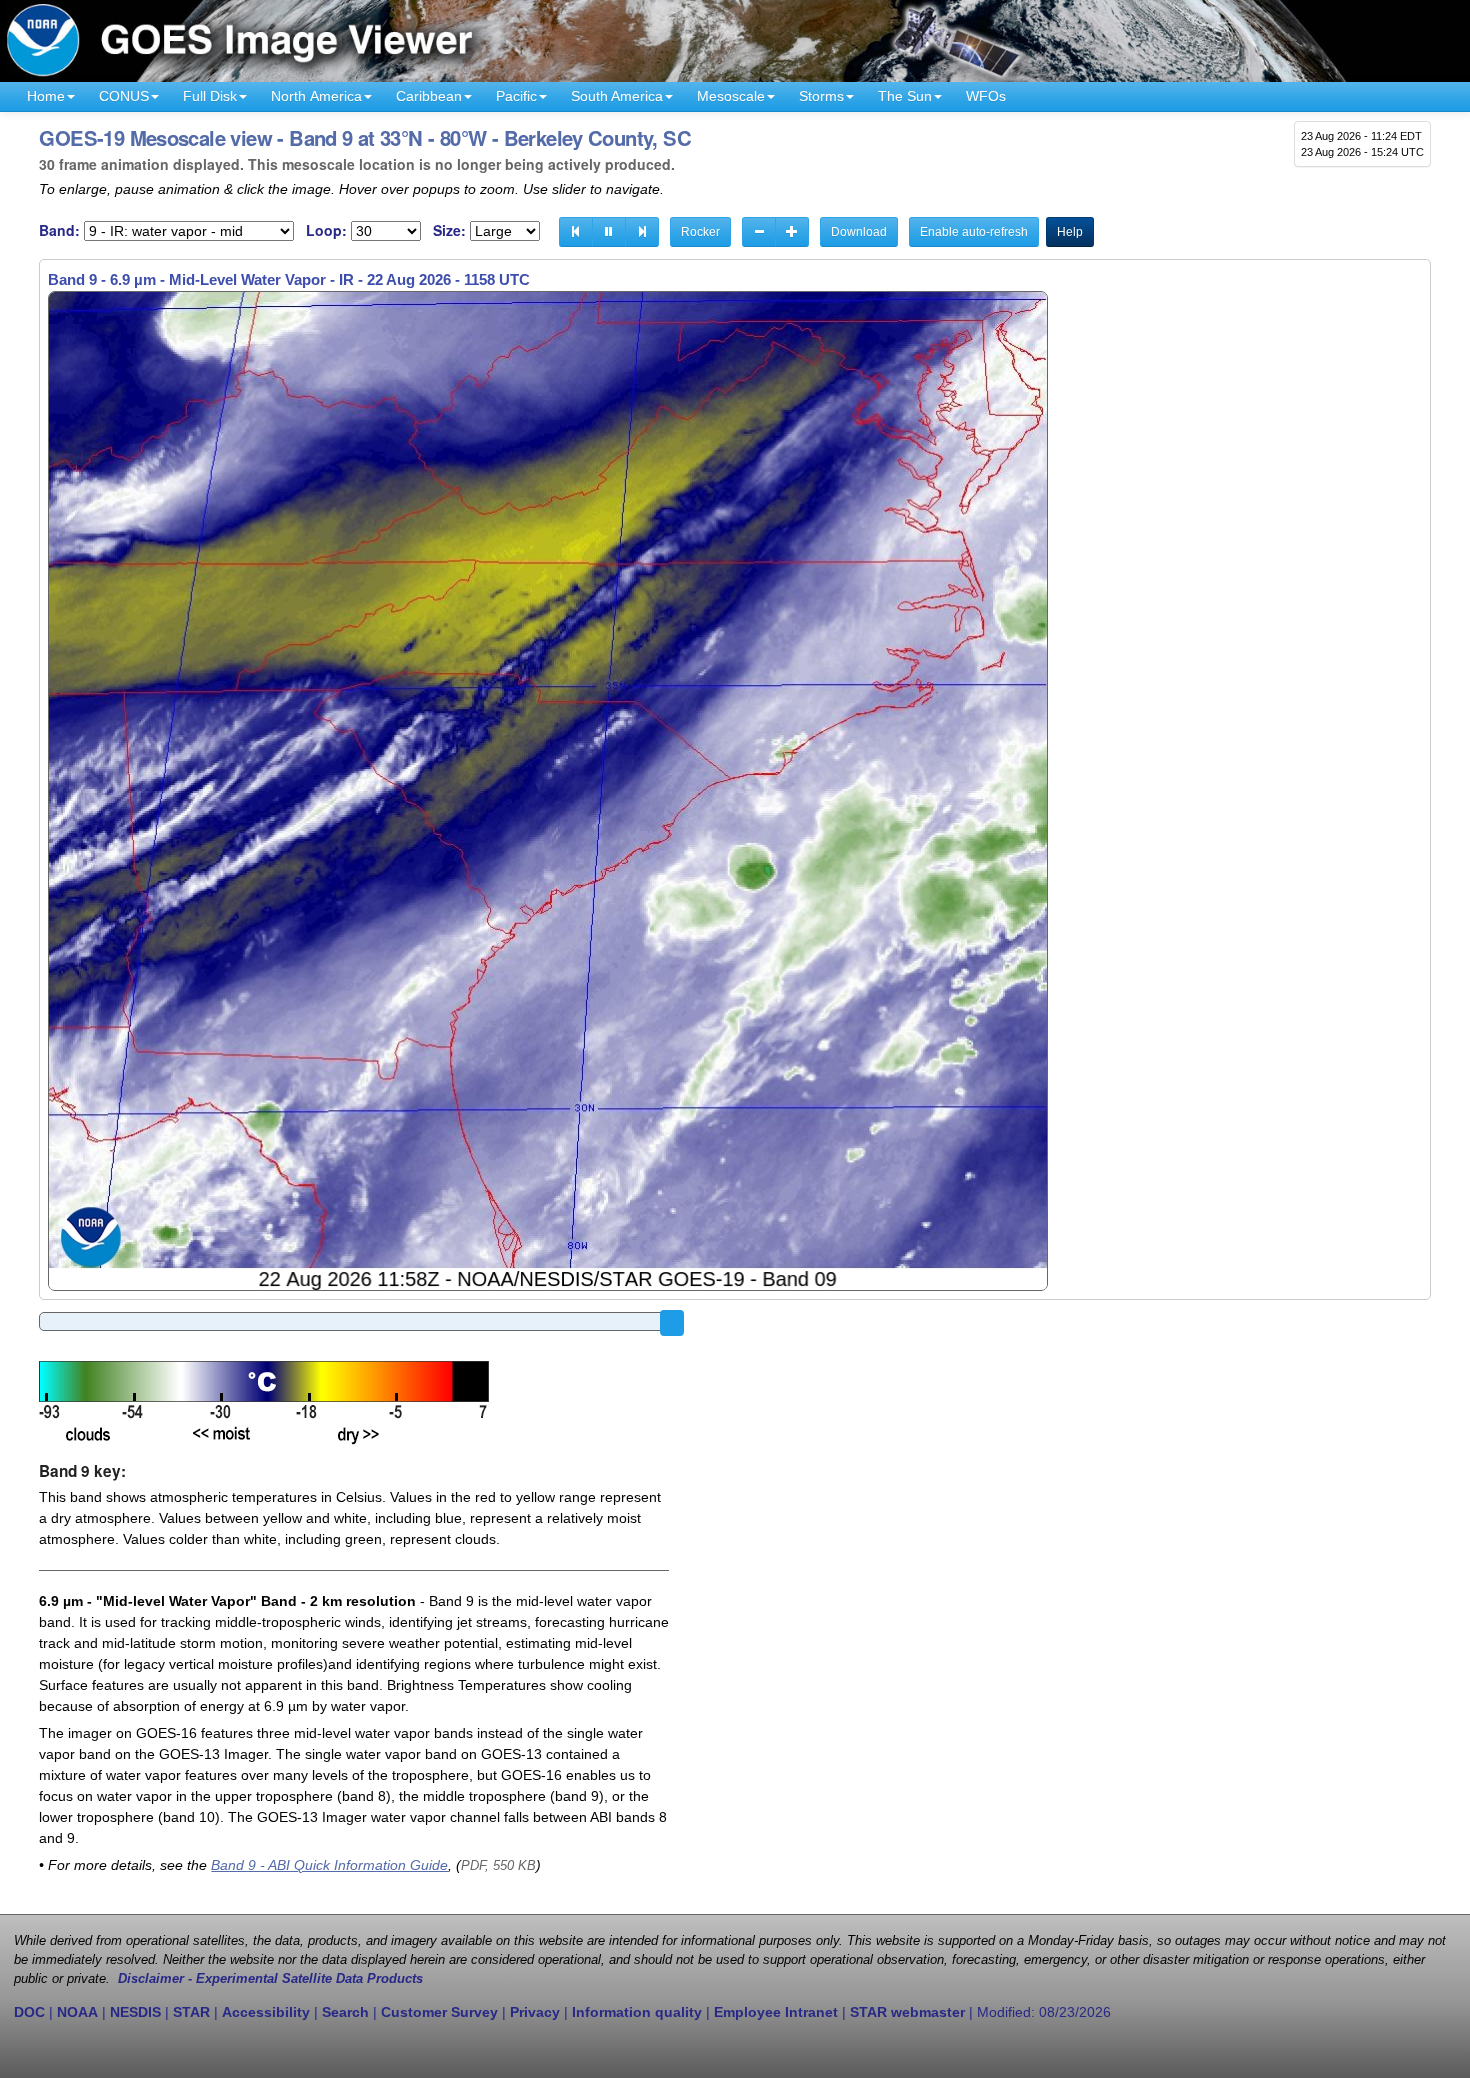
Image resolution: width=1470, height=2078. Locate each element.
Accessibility (266, 2012)
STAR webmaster (907, 2012)
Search (345, 2012)
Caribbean (429, 96)
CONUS (124, 96)
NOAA (77, 2012)
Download (859, 232)
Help (1070, 232)
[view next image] (642, 232)
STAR (191, 2012)
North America (316, 96)
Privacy (535, 2012)
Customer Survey (439, 2012)
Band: (59, 230)
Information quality (637, 2012)
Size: (449, 230)
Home (46, 96)
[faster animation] (792, 232)
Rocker (700, 232)
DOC (29, 2012)
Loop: (326, 230)
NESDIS (135, 2012)
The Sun (905, 96)
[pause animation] (609, 232)
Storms (821, 96)
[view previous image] (576, 232)
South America (617, 96)
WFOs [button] (986, 96)
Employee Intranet (776, 2012)
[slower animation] (759, 232)
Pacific (516, 96)
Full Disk (210, 96)
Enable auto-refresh (974, 232)
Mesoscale (731, 96)
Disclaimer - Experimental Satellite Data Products (270, 1979)
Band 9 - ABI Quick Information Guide (329, 1865)
